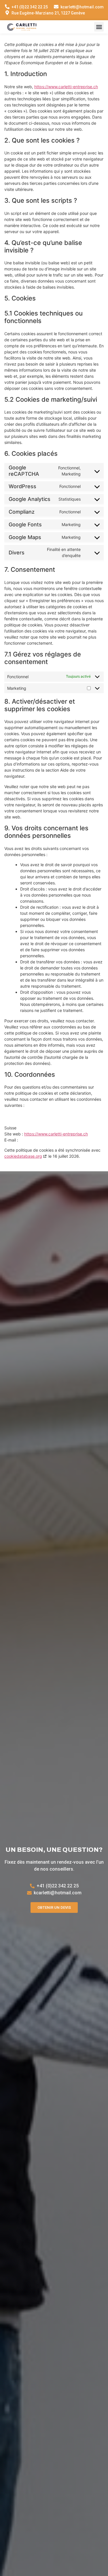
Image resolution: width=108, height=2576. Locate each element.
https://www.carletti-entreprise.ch (66, 87)
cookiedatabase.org (23, 1156)
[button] (99, 27)
